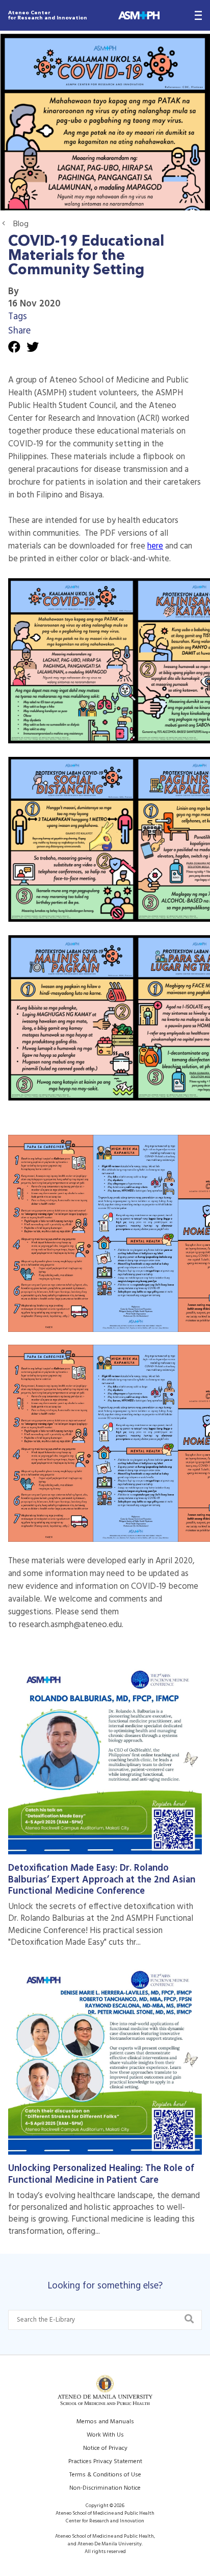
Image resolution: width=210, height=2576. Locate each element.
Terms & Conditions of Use (105, 2475)
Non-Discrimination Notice (105, 2488)
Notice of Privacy (105, 2448)
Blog (21, 224)
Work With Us (105, 2435)
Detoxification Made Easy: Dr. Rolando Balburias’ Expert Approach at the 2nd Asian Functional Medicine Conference (102, 1880)
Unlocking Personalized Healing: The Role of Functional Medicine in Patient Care (101, 2174)
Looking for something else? (105, 2286)
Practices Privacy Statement (105, 2462)
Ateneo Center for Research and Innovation (48, 15)
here (155, 546)
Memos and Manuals (105, 2422)
